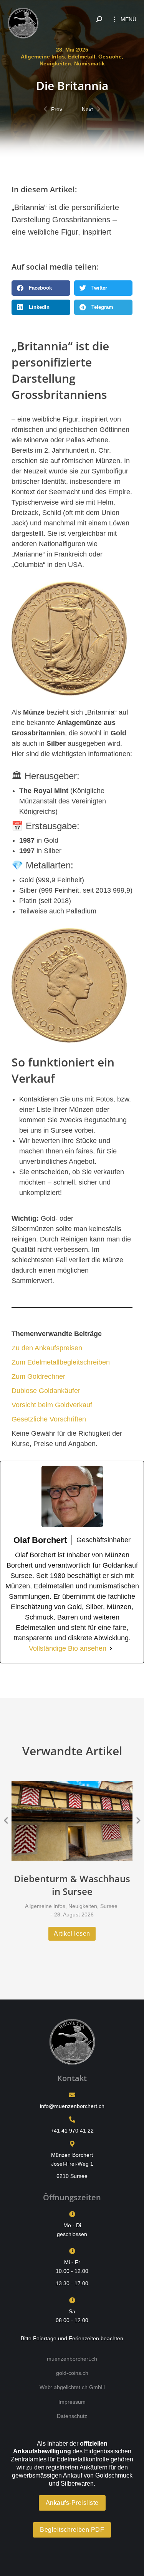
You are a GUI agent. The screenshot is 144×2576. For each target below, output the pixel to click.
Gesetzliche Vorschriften (49, 1419)
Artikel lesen (72, 1934)
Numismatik (89, 63)
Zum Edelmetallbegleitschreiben (61, 1362)
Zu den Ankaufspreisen (47, 1348)
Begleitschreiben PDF (72, 2530)
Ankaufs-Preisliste (72, 2503)
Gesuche (110, 57)
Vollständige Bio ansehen (68, 1648)
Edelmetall (82, 57)
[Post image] (72, 1821)
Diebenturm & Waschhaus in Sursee (72, 1885)
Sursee (109, 1906)
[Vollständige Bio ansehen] (111, 1649)
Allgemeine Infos (43, 57)
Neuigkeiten (55, 63)
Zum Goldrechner (38, 1376)
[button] (41, 288)
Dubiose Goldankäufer (46, 1391)
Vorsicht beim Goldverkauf (52, 1405)
